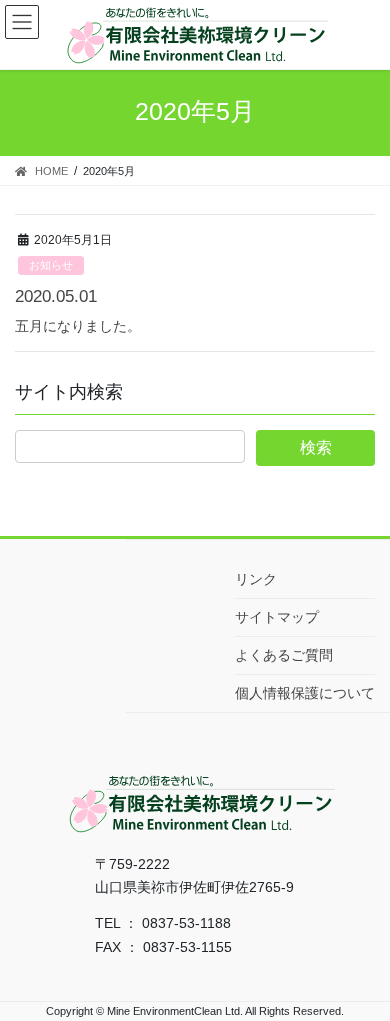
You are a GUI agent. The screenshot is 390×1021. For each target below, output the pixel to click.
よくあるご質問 (284, 655)
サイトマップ (277, 617)
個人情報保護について (305, 693)
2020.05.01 (56, 296)
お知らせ (51, 265)
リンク (256, 579)
